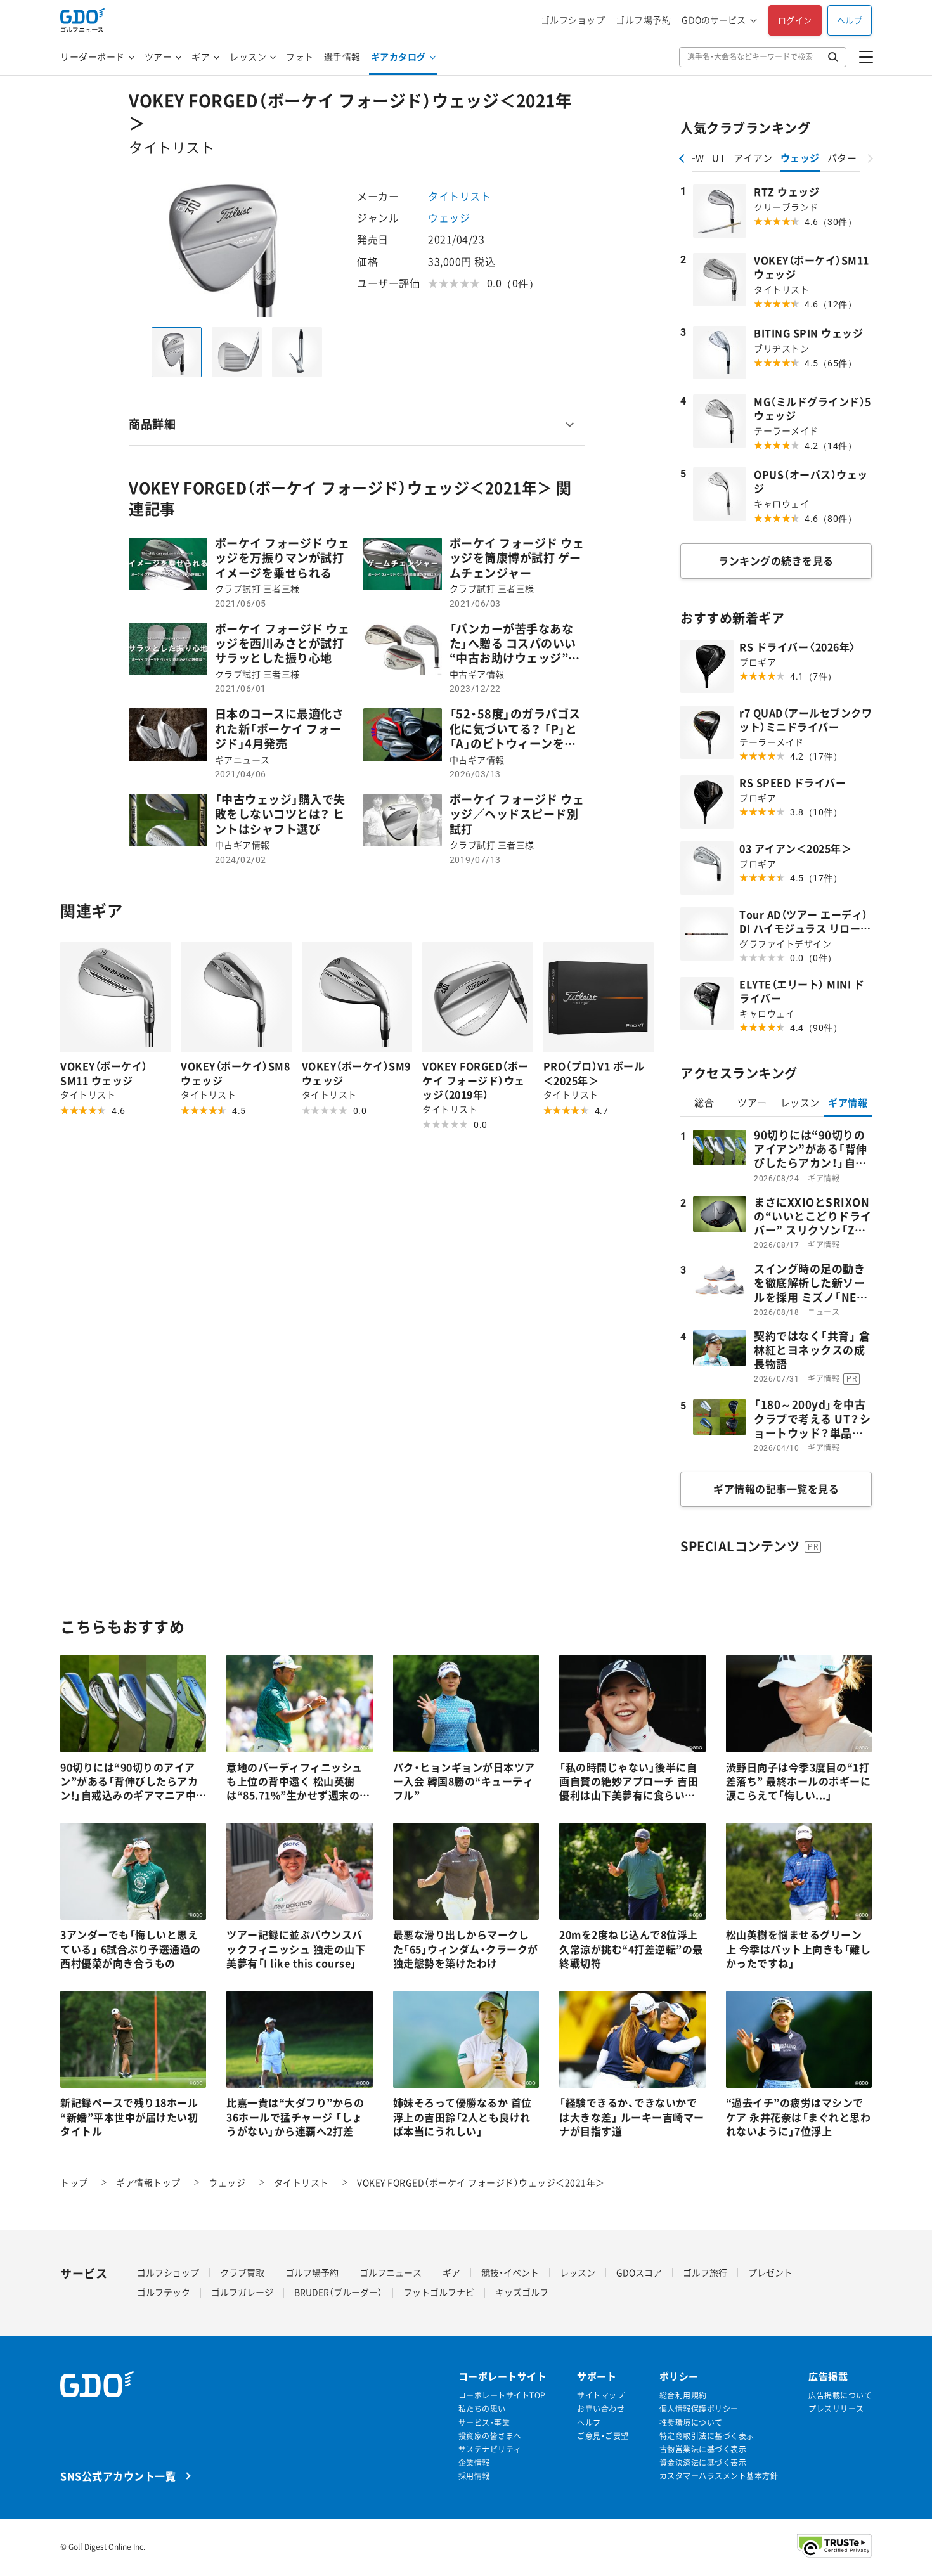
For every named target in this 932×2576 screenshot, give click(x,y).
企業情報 (474, 2463)
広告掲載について (840, 2396)
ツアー (159, 56)
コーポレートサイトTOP (502, 2396)
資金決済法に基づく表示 (703, 2463)
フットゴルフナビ (439, 2292)
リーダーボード (93, 56)
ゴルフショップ (573, 20)
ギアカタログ (398, 56)
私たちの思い (482, 2409)
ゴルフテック (164, 2292)
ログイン (795, 20)
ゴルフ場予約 (643, 20)
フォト (300, 56)
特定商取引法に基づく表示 (707, 2436)
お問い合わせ (601, 2409)
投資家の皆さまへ (490, 2436)
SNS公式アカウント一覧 (118, 2476)
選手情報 (342, 56)
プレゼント (770, 2272)
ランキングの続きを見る (776, 560)
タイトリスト (459, 196)
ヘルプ (850, 20)
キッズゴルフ (522, 2292)
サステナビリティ (490, 2450)
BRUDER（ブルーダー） (338, 2292)
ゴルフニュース (391, 2272)
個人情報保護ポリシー (699, 2409)
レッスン (248, 56)
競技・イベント (510, 2272)
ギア (201, 56)
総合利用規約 (683, 2396)
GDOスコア (639, 2272)
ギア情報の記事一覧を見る (776, 1489)
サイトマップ (601, 2396)
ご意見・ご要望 (603, 2436)
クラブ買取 (242, 2272)
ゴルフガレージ (242, 2292)
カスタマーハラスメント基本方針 (719, 2476)
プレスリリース (836, 2409)
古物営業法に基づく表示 (703, 2450)
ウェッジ (449, 217)
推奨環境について (691, 2423)
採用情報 (474, 2476)
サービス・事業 (484, 2423)
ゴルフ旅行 (705, 2272)
